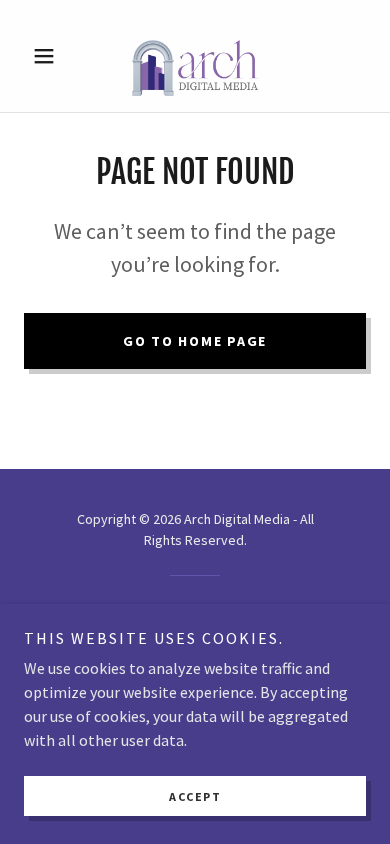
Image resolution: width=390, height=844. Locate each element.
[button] (49, 56)
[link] (195, 56)
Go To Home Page (195, 341)
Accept (195, 796)
